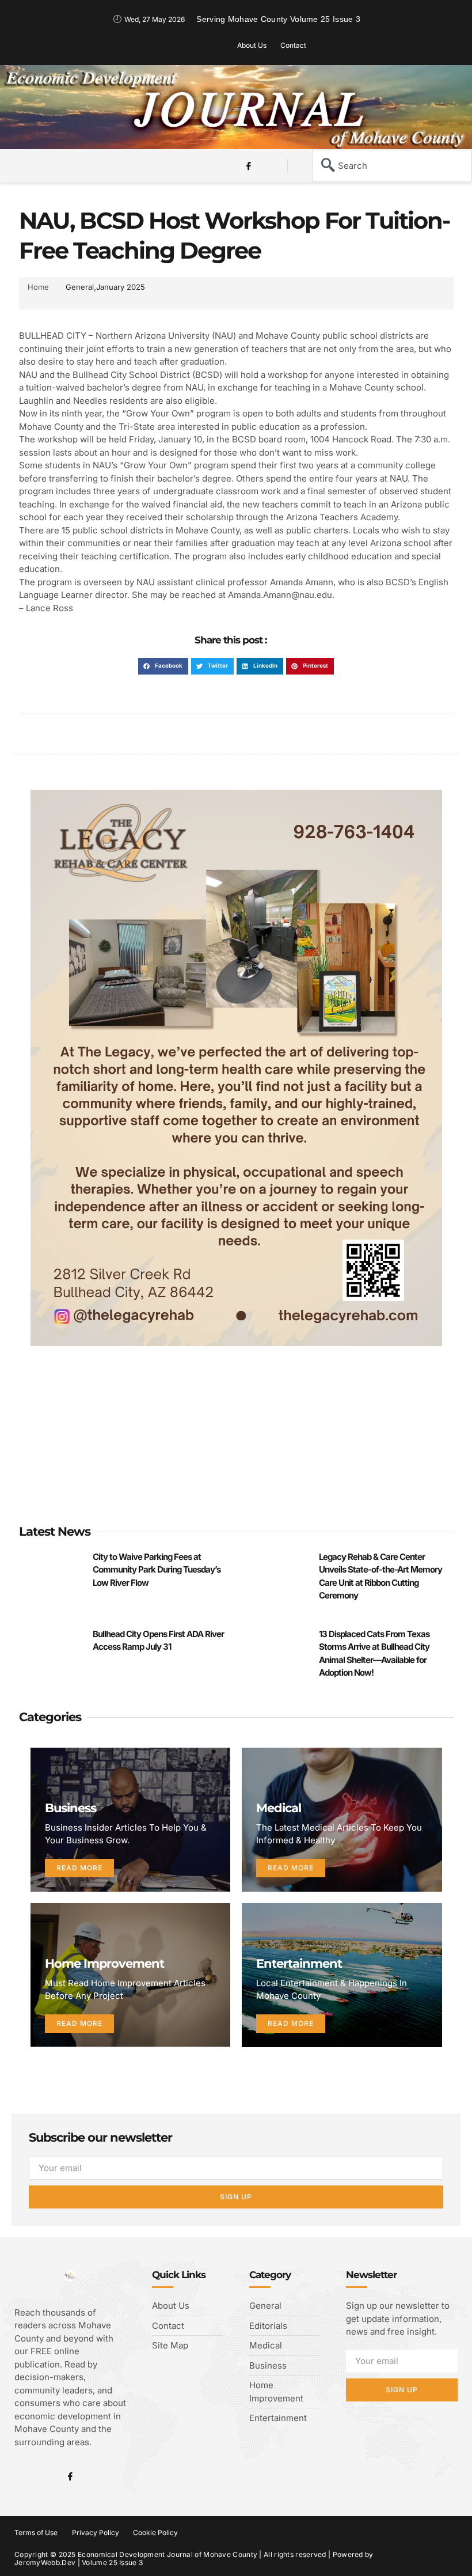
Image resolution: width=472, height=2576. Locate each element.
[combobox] (392, 166)
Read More (79, 1868)
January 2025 (121, 287)
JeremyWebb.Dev (45, 2562)
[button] (44, 164)
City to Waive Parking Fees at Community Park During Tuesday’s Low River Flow (157, 1570)
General (80, 287)
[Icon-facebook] (249, 166)
